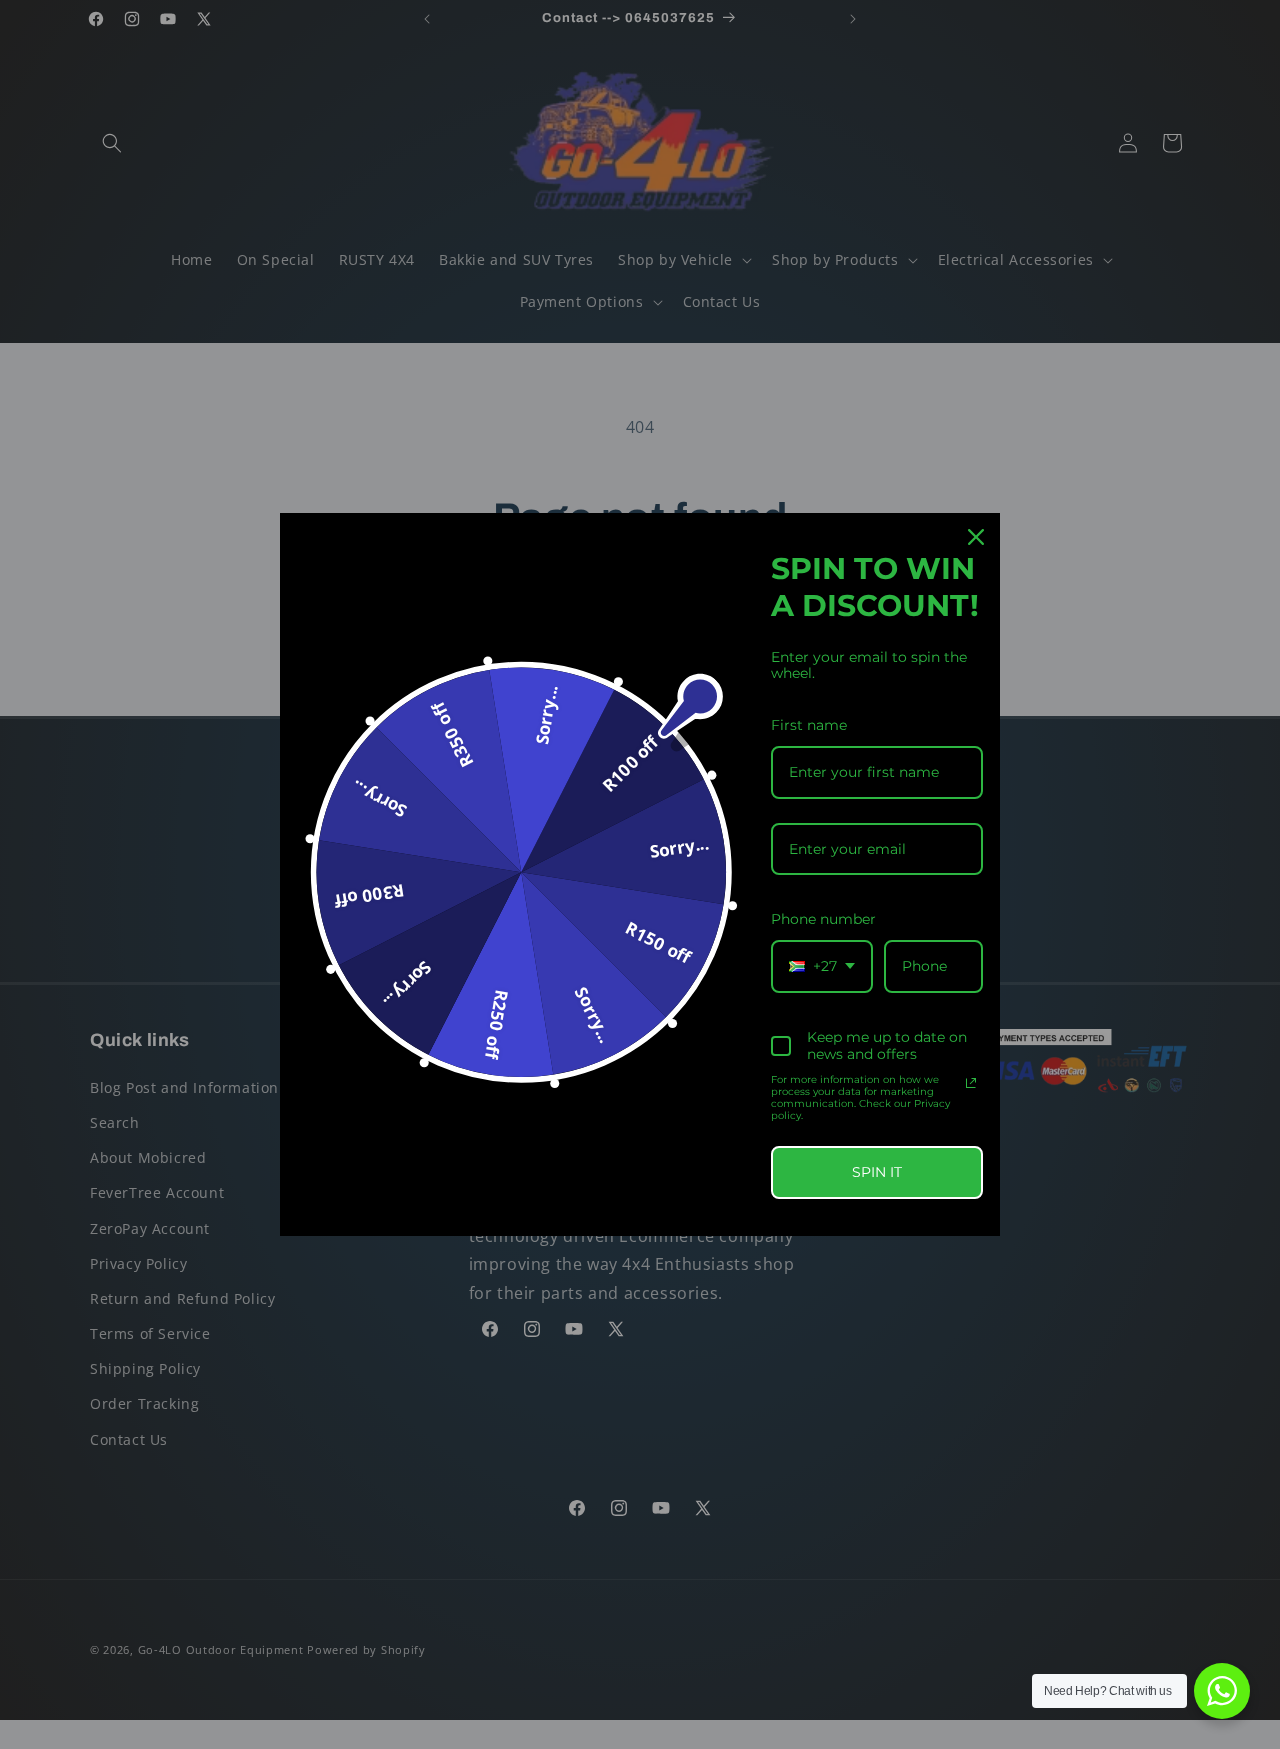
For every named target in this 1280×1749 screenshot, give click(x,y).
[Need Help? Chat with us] (1222, 1691)
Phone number (823, 919)
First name (809, 725)
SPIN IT (877, 1172)
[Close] (976, 537)
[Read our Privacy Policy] (971, 1083)
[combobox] (822, 966)
